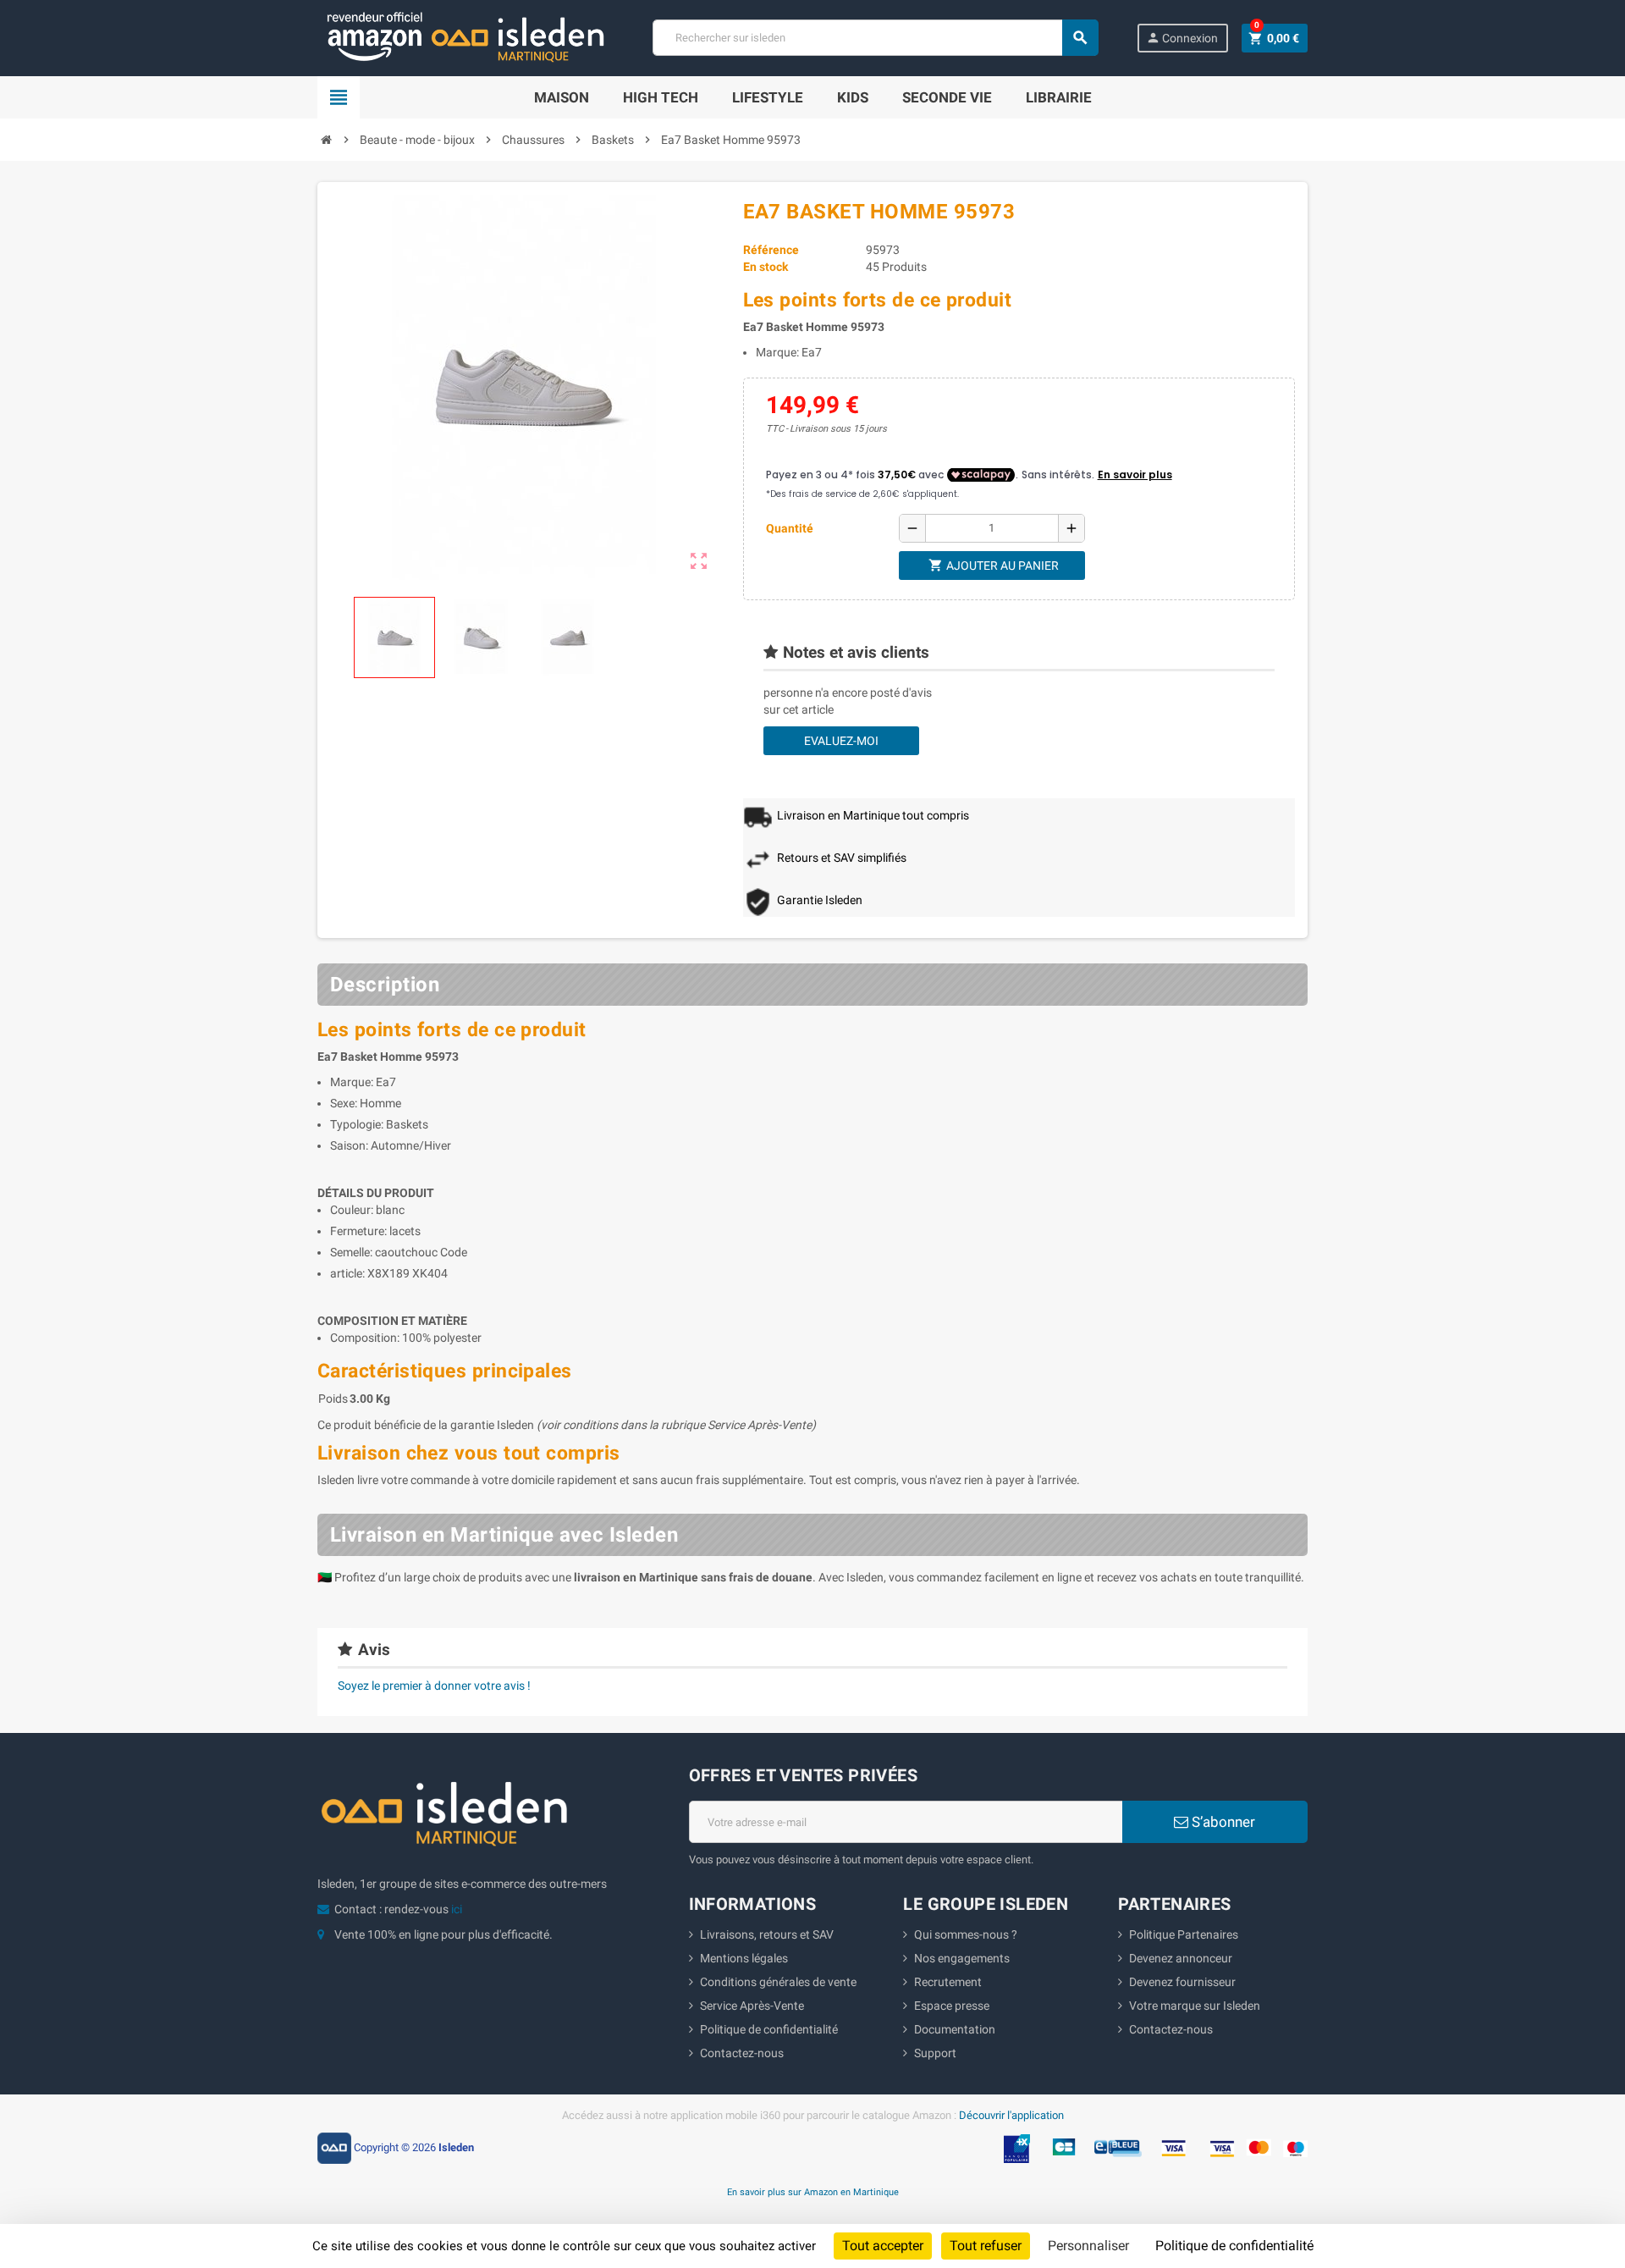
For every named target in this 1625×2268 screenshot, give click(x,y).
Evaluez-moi (841, 741)
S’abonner (1222, 1822)
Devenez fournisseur (1182, 1982)
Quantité (790, 528)
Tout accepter (883, 2246)
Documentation (955, 2029)
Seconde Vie (947, 97)
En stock (766, 267)
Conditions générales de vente (778, 1982)
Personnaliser (1088, 2246)
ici (457, 1909)
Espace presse (952, 2006)
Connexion (1182, 38)
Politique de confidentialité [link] (1234, 2246)
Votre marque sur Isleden (1195, 2006)
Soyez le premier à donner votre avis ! (434, 1686)
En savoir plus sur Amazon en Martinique (813, 2192)
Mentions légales (744, 1958)
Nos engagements (962, 1958)
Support (935, 2053)
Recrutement (948, 1982)
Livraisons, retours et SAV (767, 1934)
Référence (771, 250)
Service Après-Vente (752, 2006)
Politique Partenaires (1184, 1934)
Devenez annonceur (1181, 1958)
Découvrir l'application (1011, 2115)
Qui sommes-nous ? (966, 1934)
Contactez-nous (742, 2053)
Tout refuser (986, 2246)
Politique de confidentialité (769, 2029)
